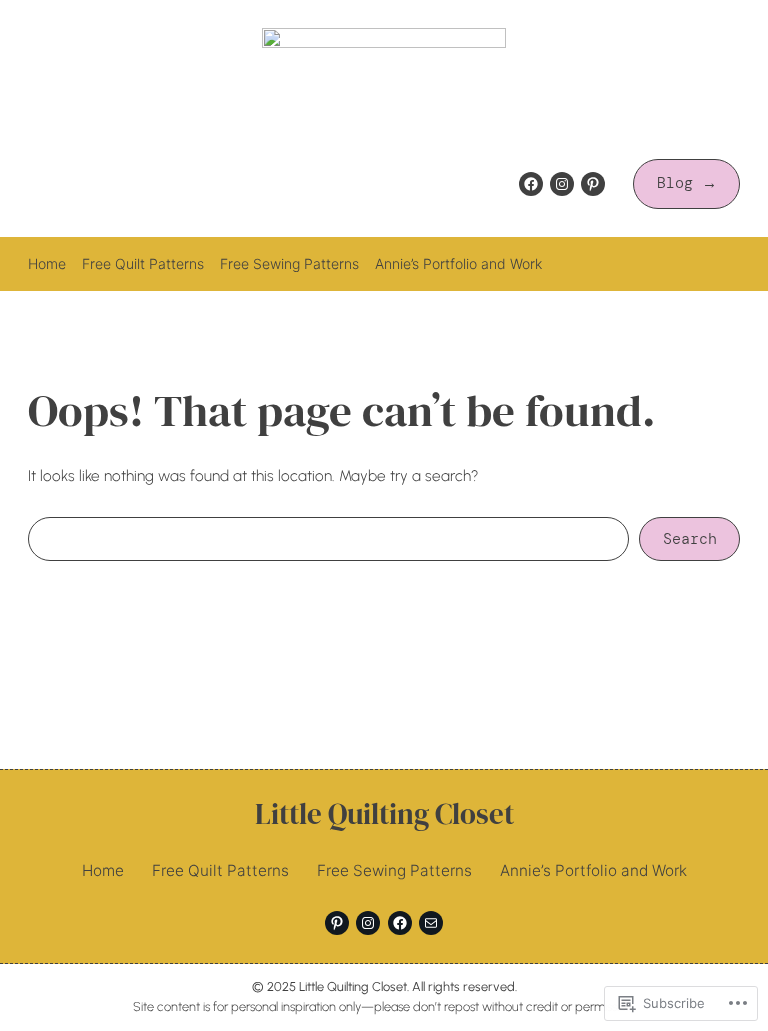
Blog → (687, 183)
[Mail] (431, 923)
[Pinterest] (593, 184)
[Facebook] (531, 184)
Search (690, 539)
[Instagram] (562, 184)
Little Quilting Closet (384, 814)
